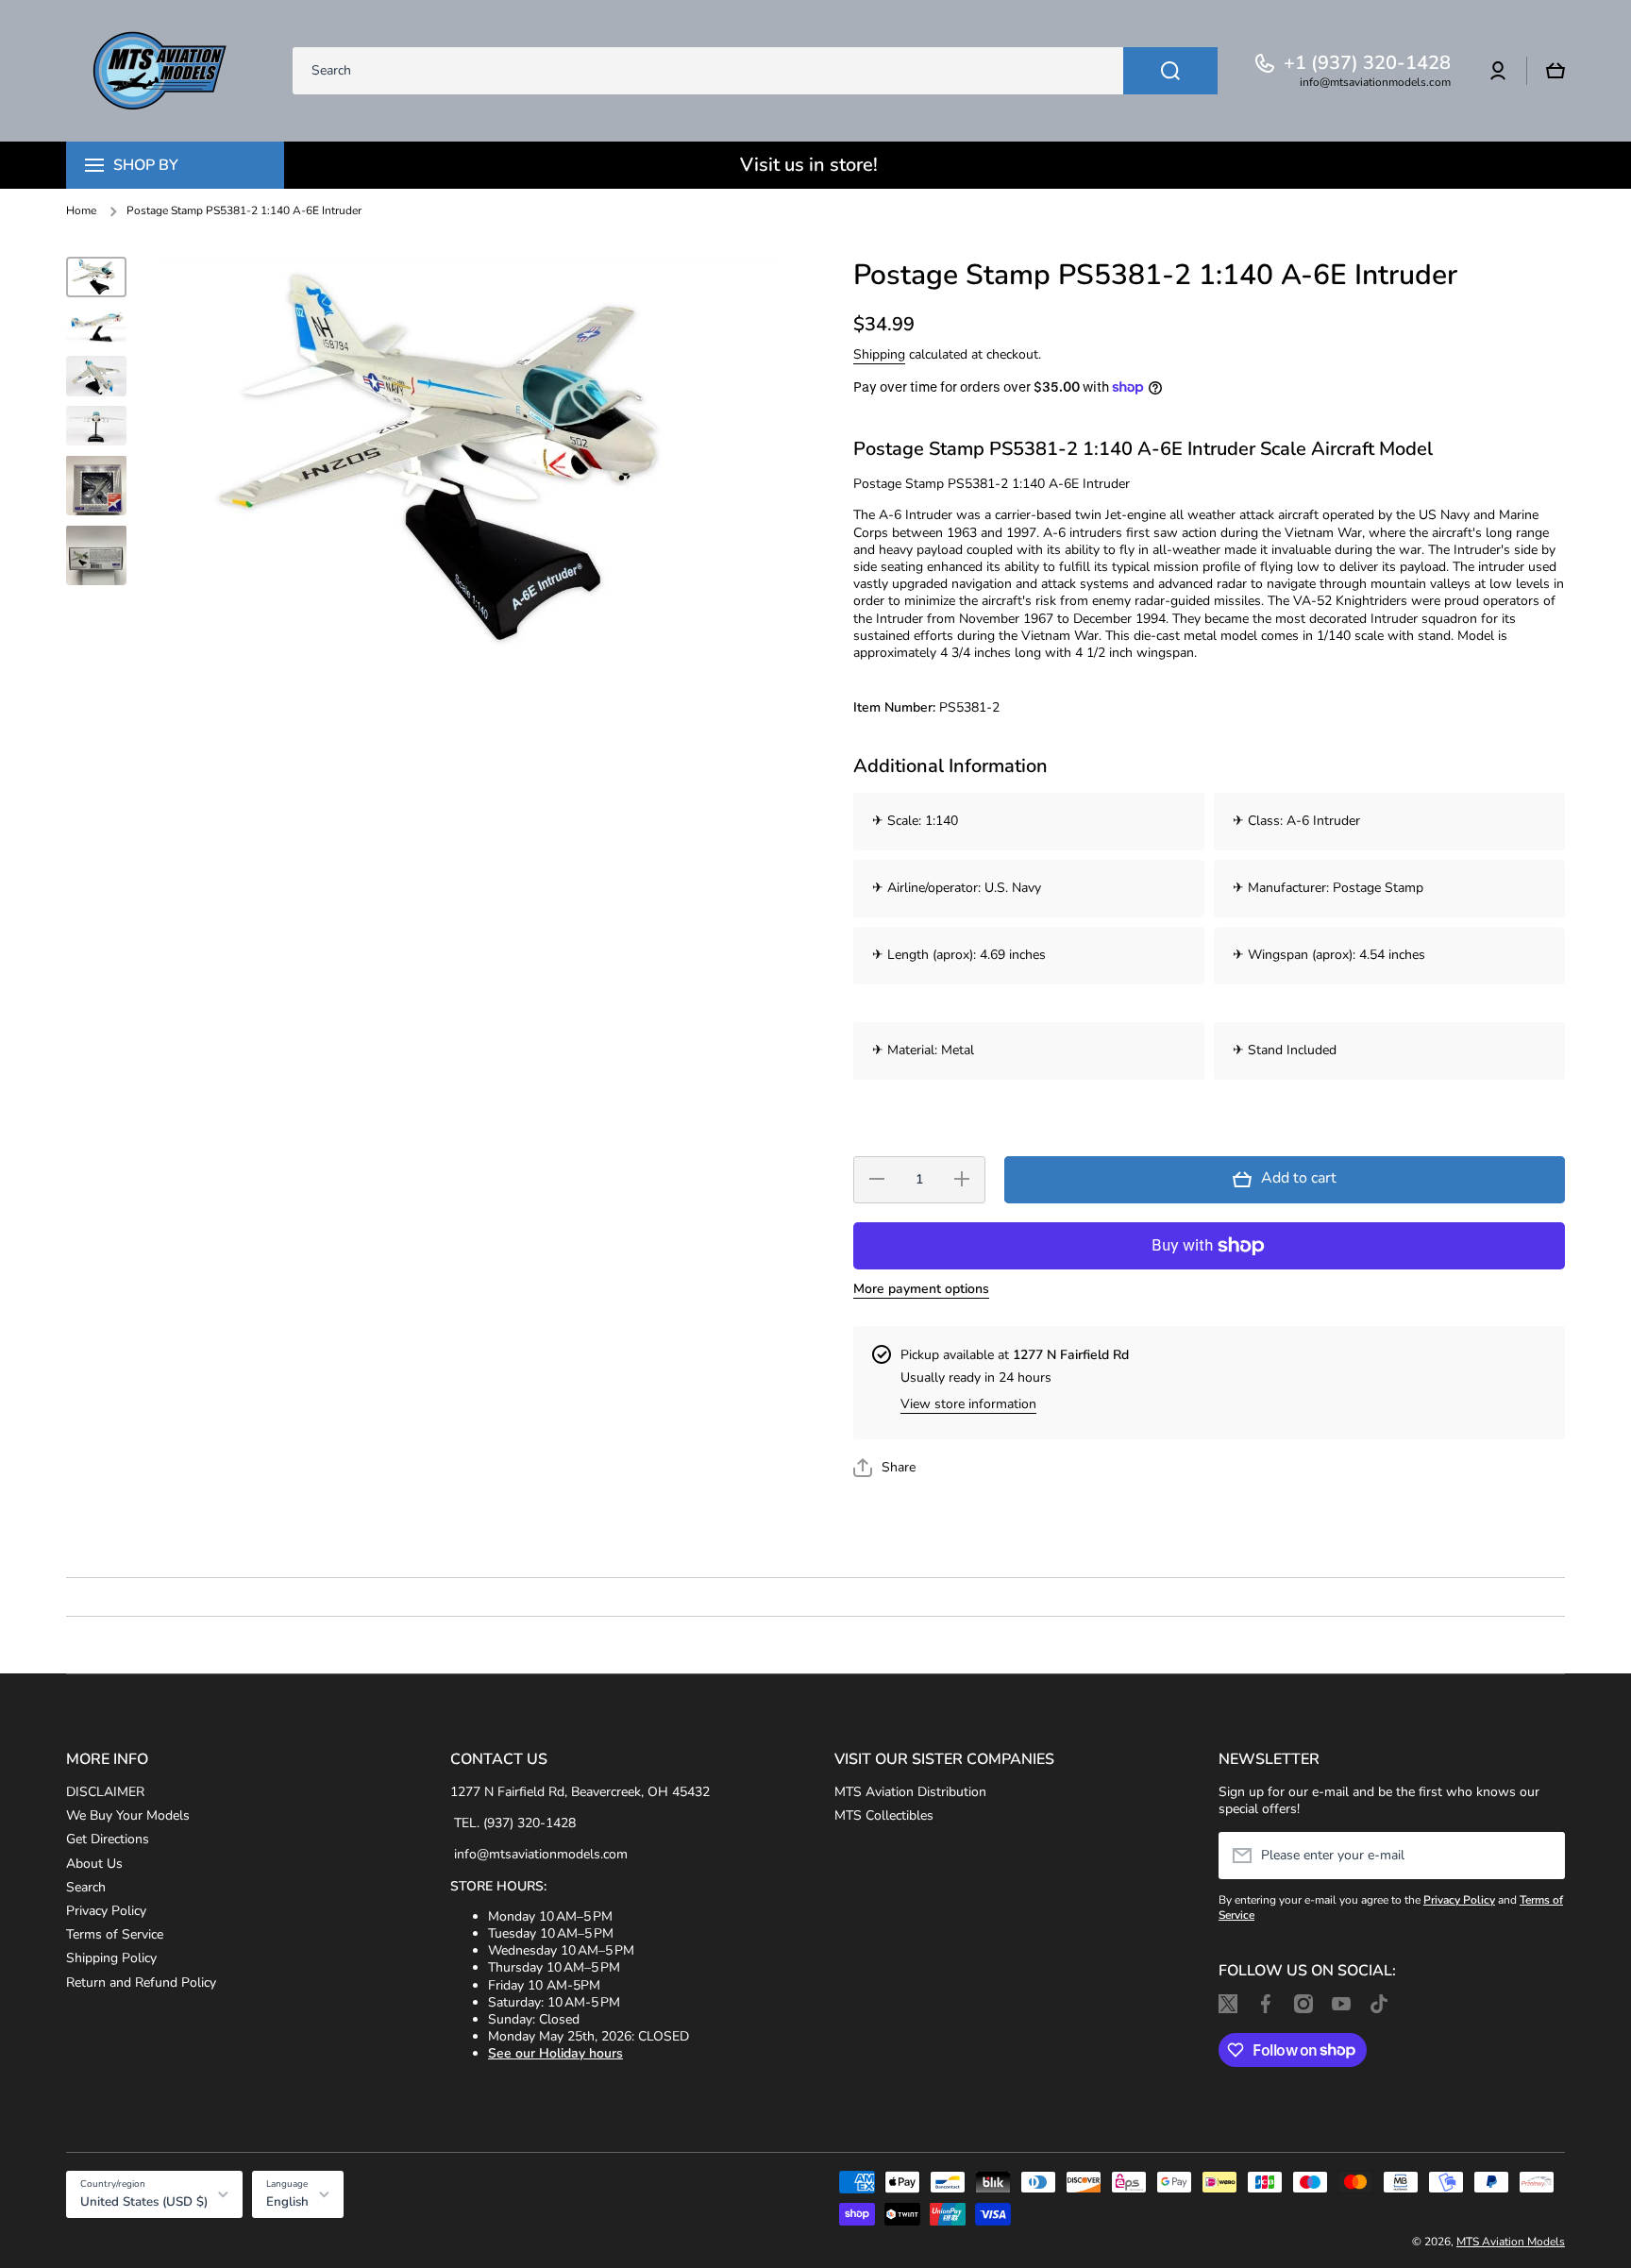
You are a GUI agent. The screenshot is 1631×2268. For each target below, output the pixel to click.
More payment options (921, 1289)
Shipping (879, 355)
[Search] (1170, 71)
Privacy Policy (106, 1911)
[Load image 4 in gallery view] (96, 426)
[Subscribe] (1541, 1856)
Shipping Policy (111, 1958)
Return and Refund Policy (141, 1982)
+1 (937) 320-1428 (1367, 63)
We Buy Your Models (128, 1815)
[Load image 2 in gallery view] (96, 326)
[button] (1555, 71)
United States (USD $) (144, 2202)
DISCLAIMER (105, 1792)
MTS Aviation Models (1511, 2242)
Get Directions (108, 1839)
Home (81, 211)
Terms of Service (115, 1934)
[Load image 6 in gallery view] (96, 555)
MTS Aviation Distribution (910, 1792)
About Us (94, 1864)
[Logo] (160, 71)
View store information (968, 1404)
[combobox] (755, 71)
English (287, 2202)
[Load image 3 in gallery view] (96, 376)
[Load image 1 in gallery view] (96, 277)
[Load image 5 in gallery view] (96, 485)
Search (86, 1887)
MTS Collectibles (884, 1815)
